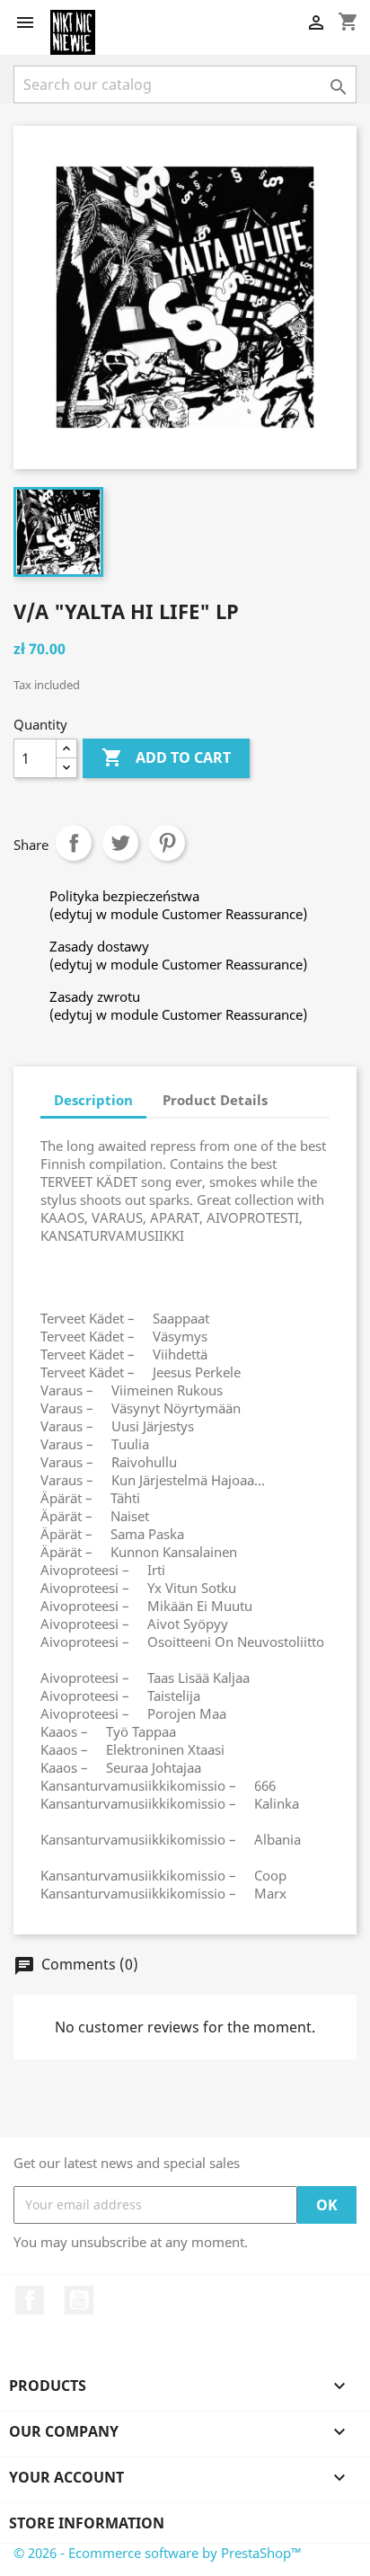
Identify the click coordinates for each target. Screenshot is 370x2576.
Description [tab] (93, 1100)
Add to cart (166, 757)
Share (74, 843)
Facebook (30, 2300)
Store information (87, 2523)
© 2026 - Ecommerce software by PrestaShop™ (158, 2553)
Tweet (120, 843)
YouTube (79, 2300)
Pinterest (167, 843)
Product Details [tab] (215, 1100)
